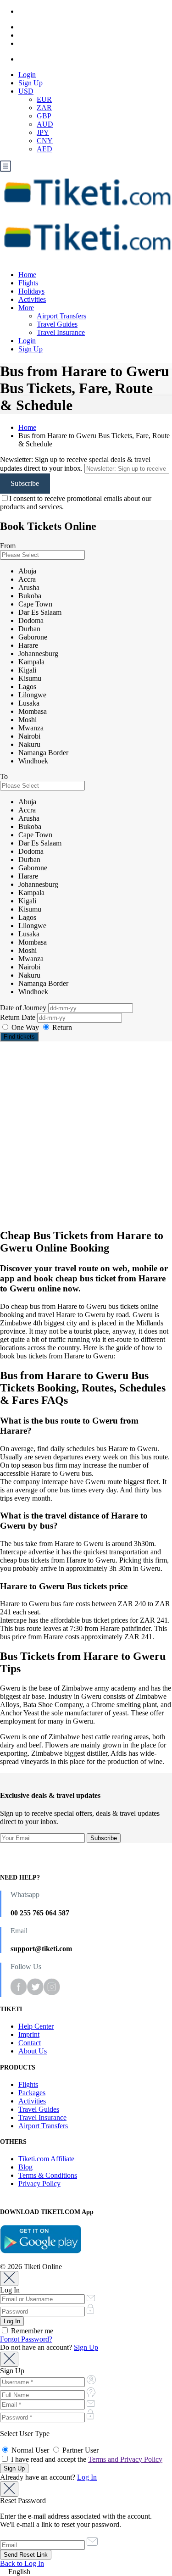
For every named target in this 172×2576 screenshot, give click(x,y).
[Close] (9, 2278)
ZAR (44, 108)
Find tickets (19, 1037)
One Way (25, 1027)
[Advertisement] (86, 1135)
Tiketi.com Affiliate (46, 2159)
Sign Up (31, 83)
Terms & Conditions (48, 2175)
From (8, 546)
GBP (44, 116)
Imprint (29, 2034)
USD (26, 91)
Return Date (19, 1017)
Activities (32, 299)
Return (61, 1027)
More (26, 308)
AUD (45, 124)
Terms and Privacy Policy (125, 2459)
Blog (25, 2167)
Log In (87, 2477)
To (4, 776)
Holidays (31, 291)
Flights (28, 283)
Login (27, 75)
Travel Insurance (61, 332)
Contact (30, 2043)
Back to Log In (22, 2563)
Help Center (36, 2026)
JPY (43, 132)
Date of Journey (24, 1008)
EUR (44, 99)
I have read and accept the (86, 2459)
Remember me (31, 2331)
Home (27, 275)
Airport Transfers (61, 316)
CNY (45, 141)
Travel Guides (57, 324)
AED (44, 149)
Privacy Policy (39, 2184)
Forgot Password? (26, 2339)
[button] (86, 2572)
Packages (32, 2093)
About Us (33, 2051)
